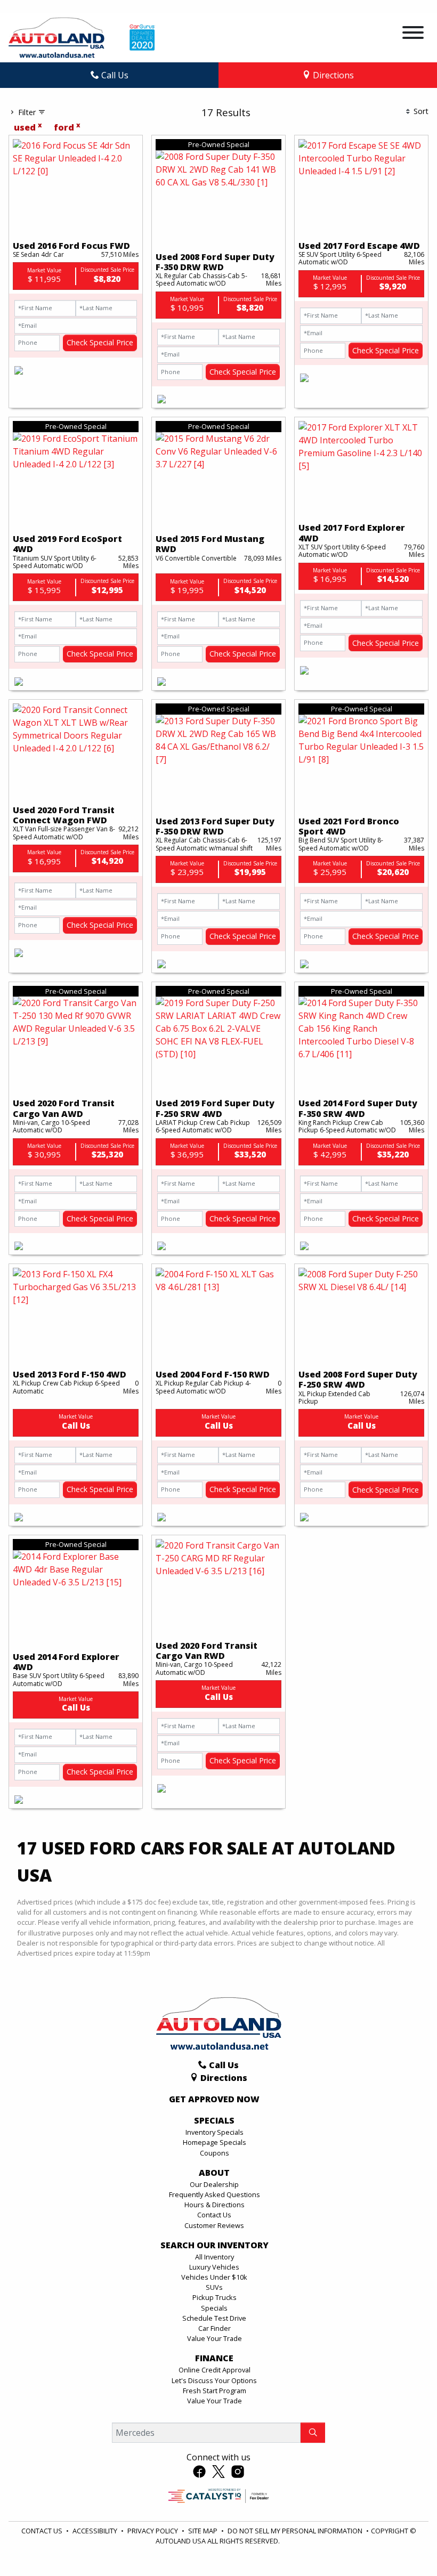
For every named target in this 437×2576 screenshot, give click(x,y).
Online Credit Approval (215, 2370)
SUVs (214, 2287)
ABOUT (214, 2173)
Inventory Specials (215, 2132)
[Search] (313, 2433)
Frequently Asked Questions (215, 2194)
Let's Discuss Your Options (214, 2380)
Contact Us (214, 2215)
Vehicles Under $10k (214, 2277)
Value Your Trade (215, 2338)
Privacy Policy (153, 2531)
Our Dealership (214, 2184)
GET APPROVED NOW (214, 2100)
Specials (214, 2308)
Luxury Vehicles (214, 2267)
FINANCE (214, 2359)
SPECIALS (214, 2121)
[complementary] (405, 2544)
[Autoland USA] (56, 37)
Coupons (215, 2153)
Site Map (204, 2531)
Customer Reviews (214, 2225)
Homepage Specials (215, 2142)
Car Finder (215, 2328)
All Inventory (215, 2257)
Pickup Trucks (215, 2297)
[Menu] (413, 34)
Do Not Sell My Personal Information (296, 2531)
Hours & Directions (215, 2205)
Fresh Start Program (215, 2391)
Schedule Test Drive (214, 2318)
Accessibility (96, 2531)
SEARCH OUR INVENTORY (215, 2246)
